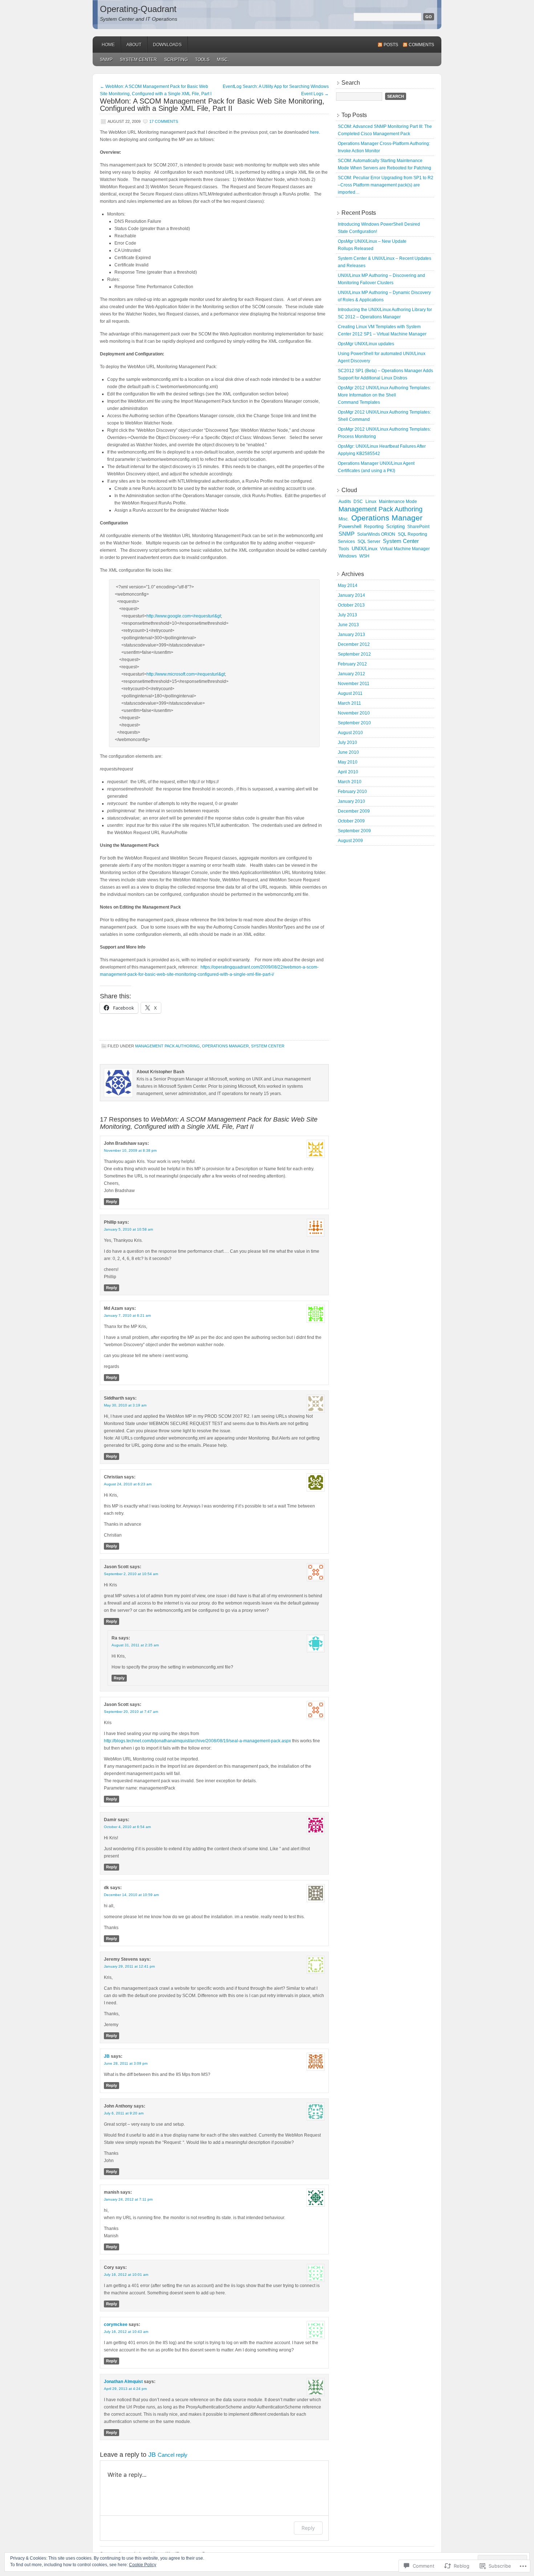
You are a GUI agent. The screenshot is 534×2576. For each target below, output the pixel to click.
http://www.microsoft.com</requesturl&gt (186, 674)
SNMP (106, 60)
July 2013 (347, 615)
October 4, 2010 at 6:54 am (127, 1827)
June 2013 (348, 625)
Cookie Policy (143, 2565)
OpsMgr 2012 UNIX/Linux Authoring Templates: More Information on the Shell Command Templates (384, 395)
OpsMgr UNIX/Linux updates (366, 344)
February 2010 (352, 792)
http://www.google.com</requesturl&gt (184, 616)
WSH (364, 556)
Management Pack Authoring (167, 1046)
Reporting (374, 527)
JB (107, 2056)
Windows (348, 556)
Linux (371, 502)
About (134, 45)
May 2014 (348, 585)
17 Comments (164, 121)
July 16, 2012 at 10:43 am (126, 2332)
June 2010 (348, 752)
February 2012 (352, 664)
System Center (138, 60)
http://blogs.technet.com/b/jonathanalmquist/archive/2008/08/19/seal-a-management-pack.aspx (197, 1741)
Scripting (176, 60)
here (314, 132)
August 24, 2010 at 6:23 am (128, 1484)
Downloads (167, 45)
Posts (391, 45)
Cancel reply (173, 2455)
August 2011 (350, 693)
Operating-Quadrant (138, 9)
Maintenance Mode (398, 502)
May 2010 (348, 762)
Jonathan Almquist (123, 2382)
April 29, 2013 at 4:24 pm (125, 2389)
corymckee (116, 2325)
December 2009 (354, 811)
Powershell (350, 526)
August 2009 (350, 841)
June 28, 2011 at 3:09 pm (126, 2063)
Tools (202, 60)
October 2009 (351, 821)
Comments (421, 45)
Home (108, 45)
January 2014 (351, 595)
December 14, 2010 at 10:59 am (131, 1895)
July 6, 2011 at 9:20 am (124, 2113)
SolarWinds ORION (376, 534)
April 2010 (348, 772)
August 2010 (350, 733)
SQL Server (369, 542)
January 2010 (351, 801)
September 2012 (354, 654)
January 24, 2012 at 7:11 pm (128, 2199)
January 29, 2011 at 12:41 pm (129, 1966)
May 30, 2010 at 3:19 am (125, 1405)
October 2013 (351, 605)
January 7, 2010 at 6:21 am (127, 1315)
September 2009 (354, 831)
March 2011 (349, 703)
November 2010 (354, 713)
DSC (358, 502)
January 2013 (351, 635)
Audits (345, 502)
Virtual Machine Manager (405, 549)
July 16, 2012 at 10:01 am (126, 2275)
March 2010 (350, 782)
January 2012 (351, 674)
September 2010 (354, 723)
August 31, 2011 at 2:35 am (135, 1645)
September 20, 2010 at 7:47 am (131, 1712)
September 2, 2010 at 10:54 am (131, 1574)
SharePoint (418, 527)
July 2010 (347, 742)
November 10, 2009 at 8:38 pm (130, 1150)
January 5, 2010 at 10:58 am (128, 1229)
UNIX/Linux (365, 549)
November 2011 (354, 684)
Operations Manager (225, 1046)
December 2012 (354, 644)
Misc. (223, 60)
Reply (112, 1202)
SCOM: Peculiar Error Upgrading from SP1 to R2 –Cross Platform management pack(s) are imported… (386, 185)
